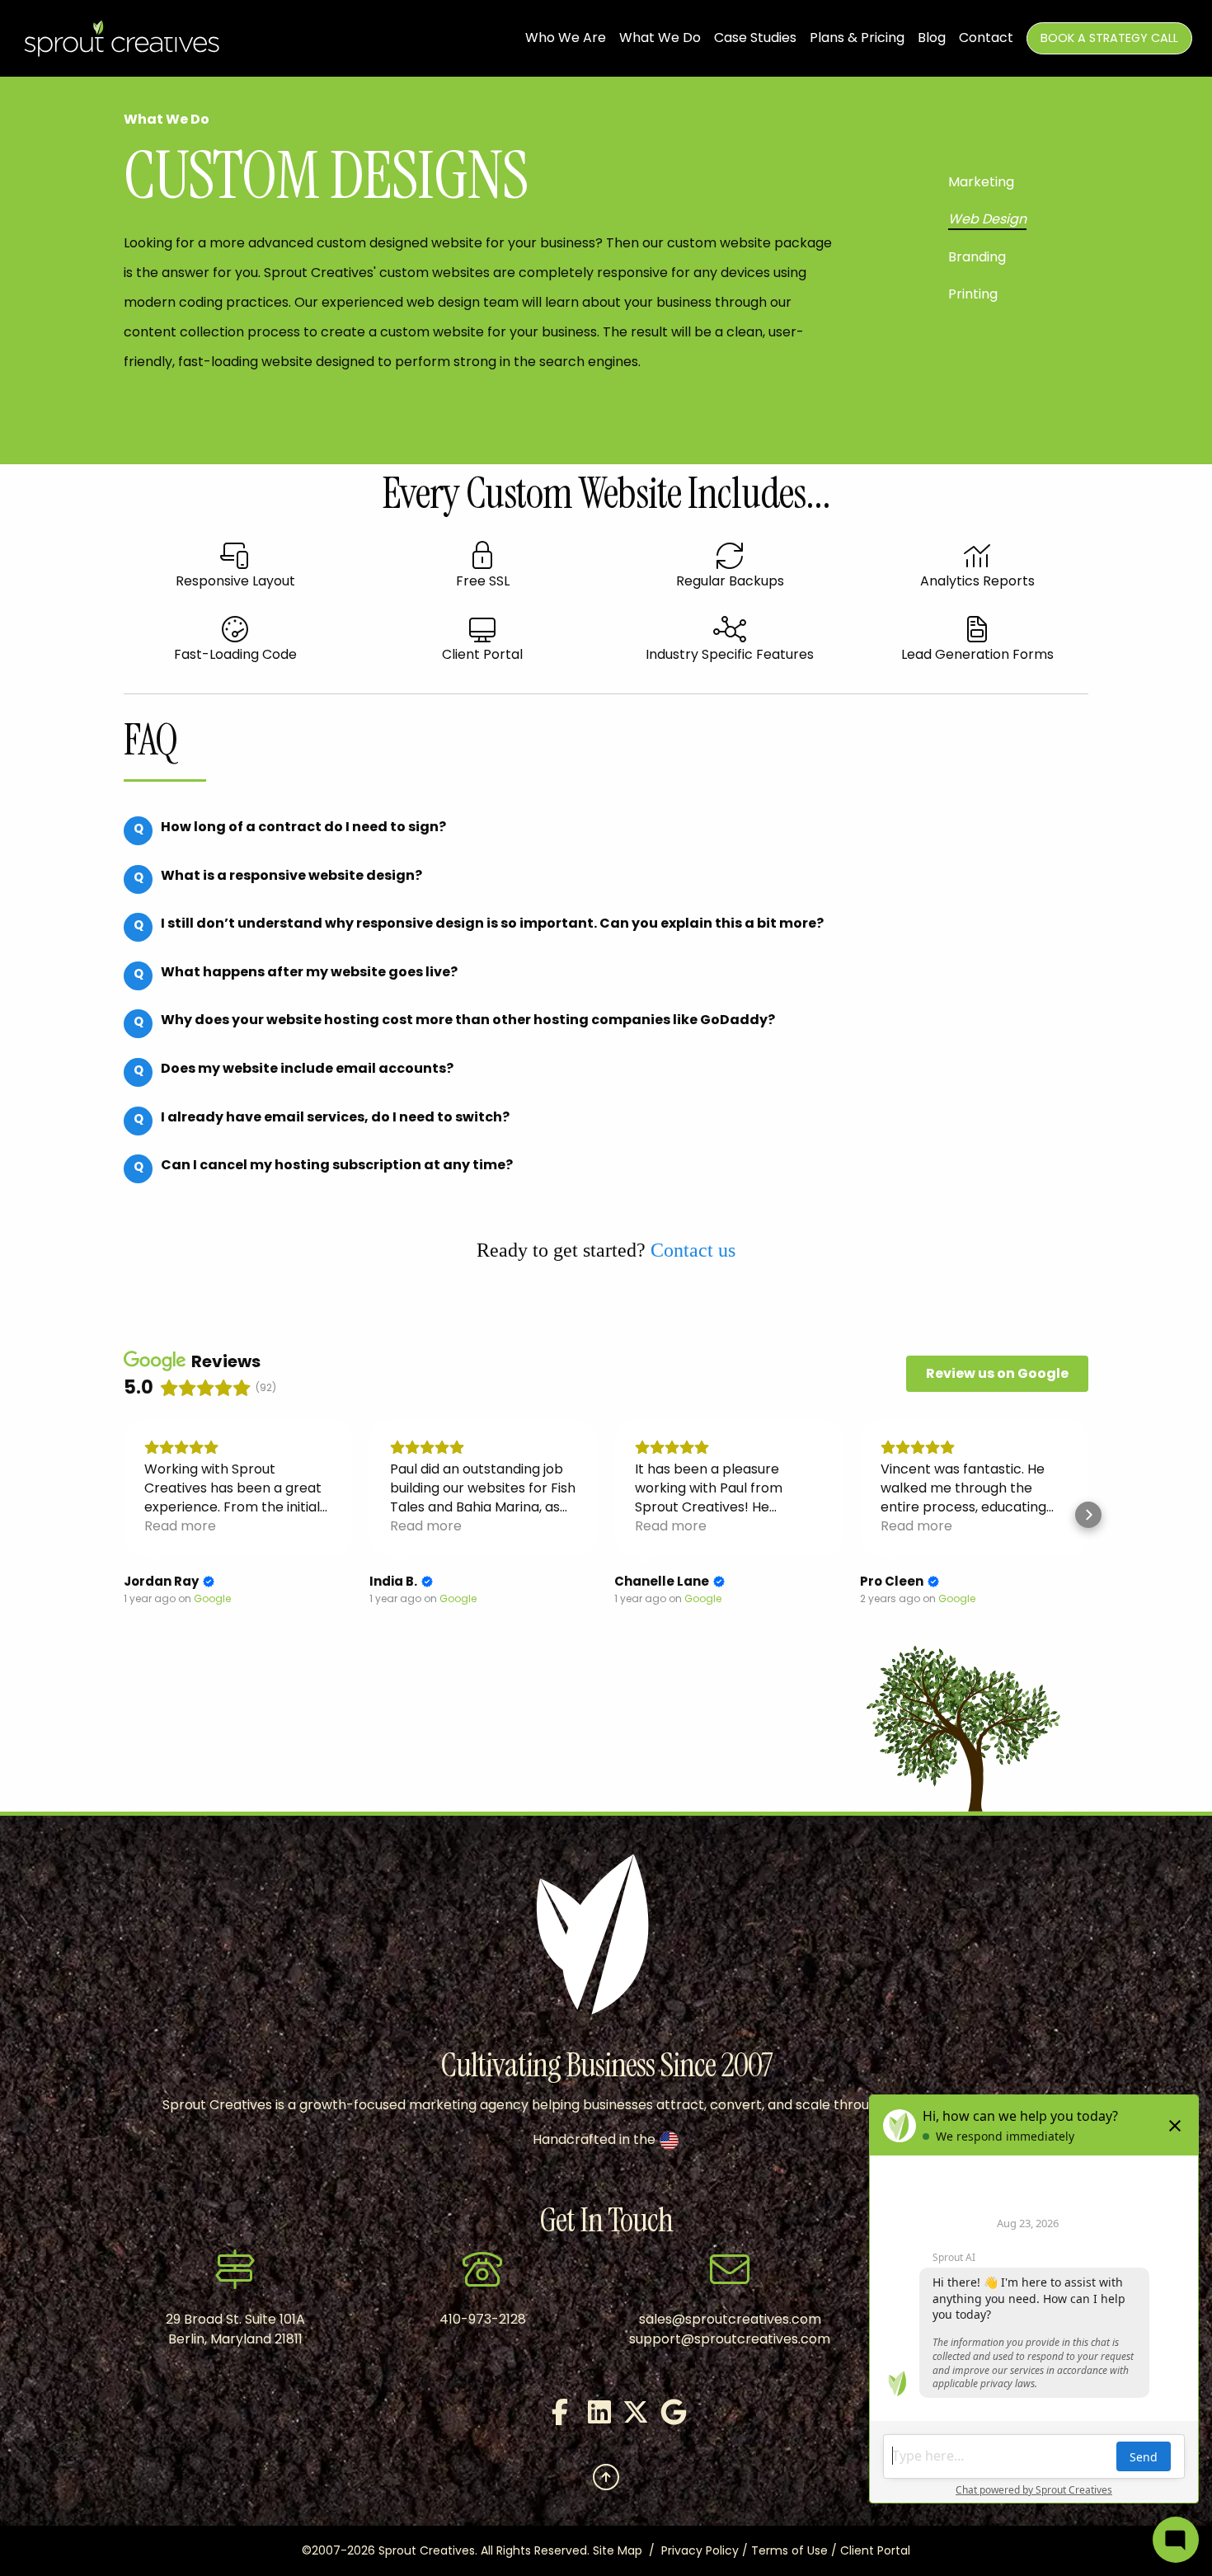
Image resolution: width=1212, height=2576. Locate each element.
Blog (932, 38)
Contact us (693, 1250)
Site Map (618, 2550)
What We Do (660, 38)
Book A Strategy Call (1109, 38)
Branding (977, 257)
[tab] (285, 839)
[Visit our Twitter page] (624, 2417)
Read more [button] (180, 1526)
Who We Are (566, 38)
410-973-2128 (483, 2319)
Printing (973, 294)
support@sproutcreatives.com (730, 2339)
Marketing (981, 182)
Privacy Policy (700, 2550)
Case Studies (755, 38)
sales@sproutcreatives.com (730, 2319)
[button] (124, 1515)
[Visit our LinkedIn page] (588, 2417)
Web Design (987, 219)
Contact (986, 38)
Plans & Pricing (857, 38)
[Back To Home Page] (123, 38)
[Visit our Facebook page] (552, 2417)
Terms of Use (789, 2550)
